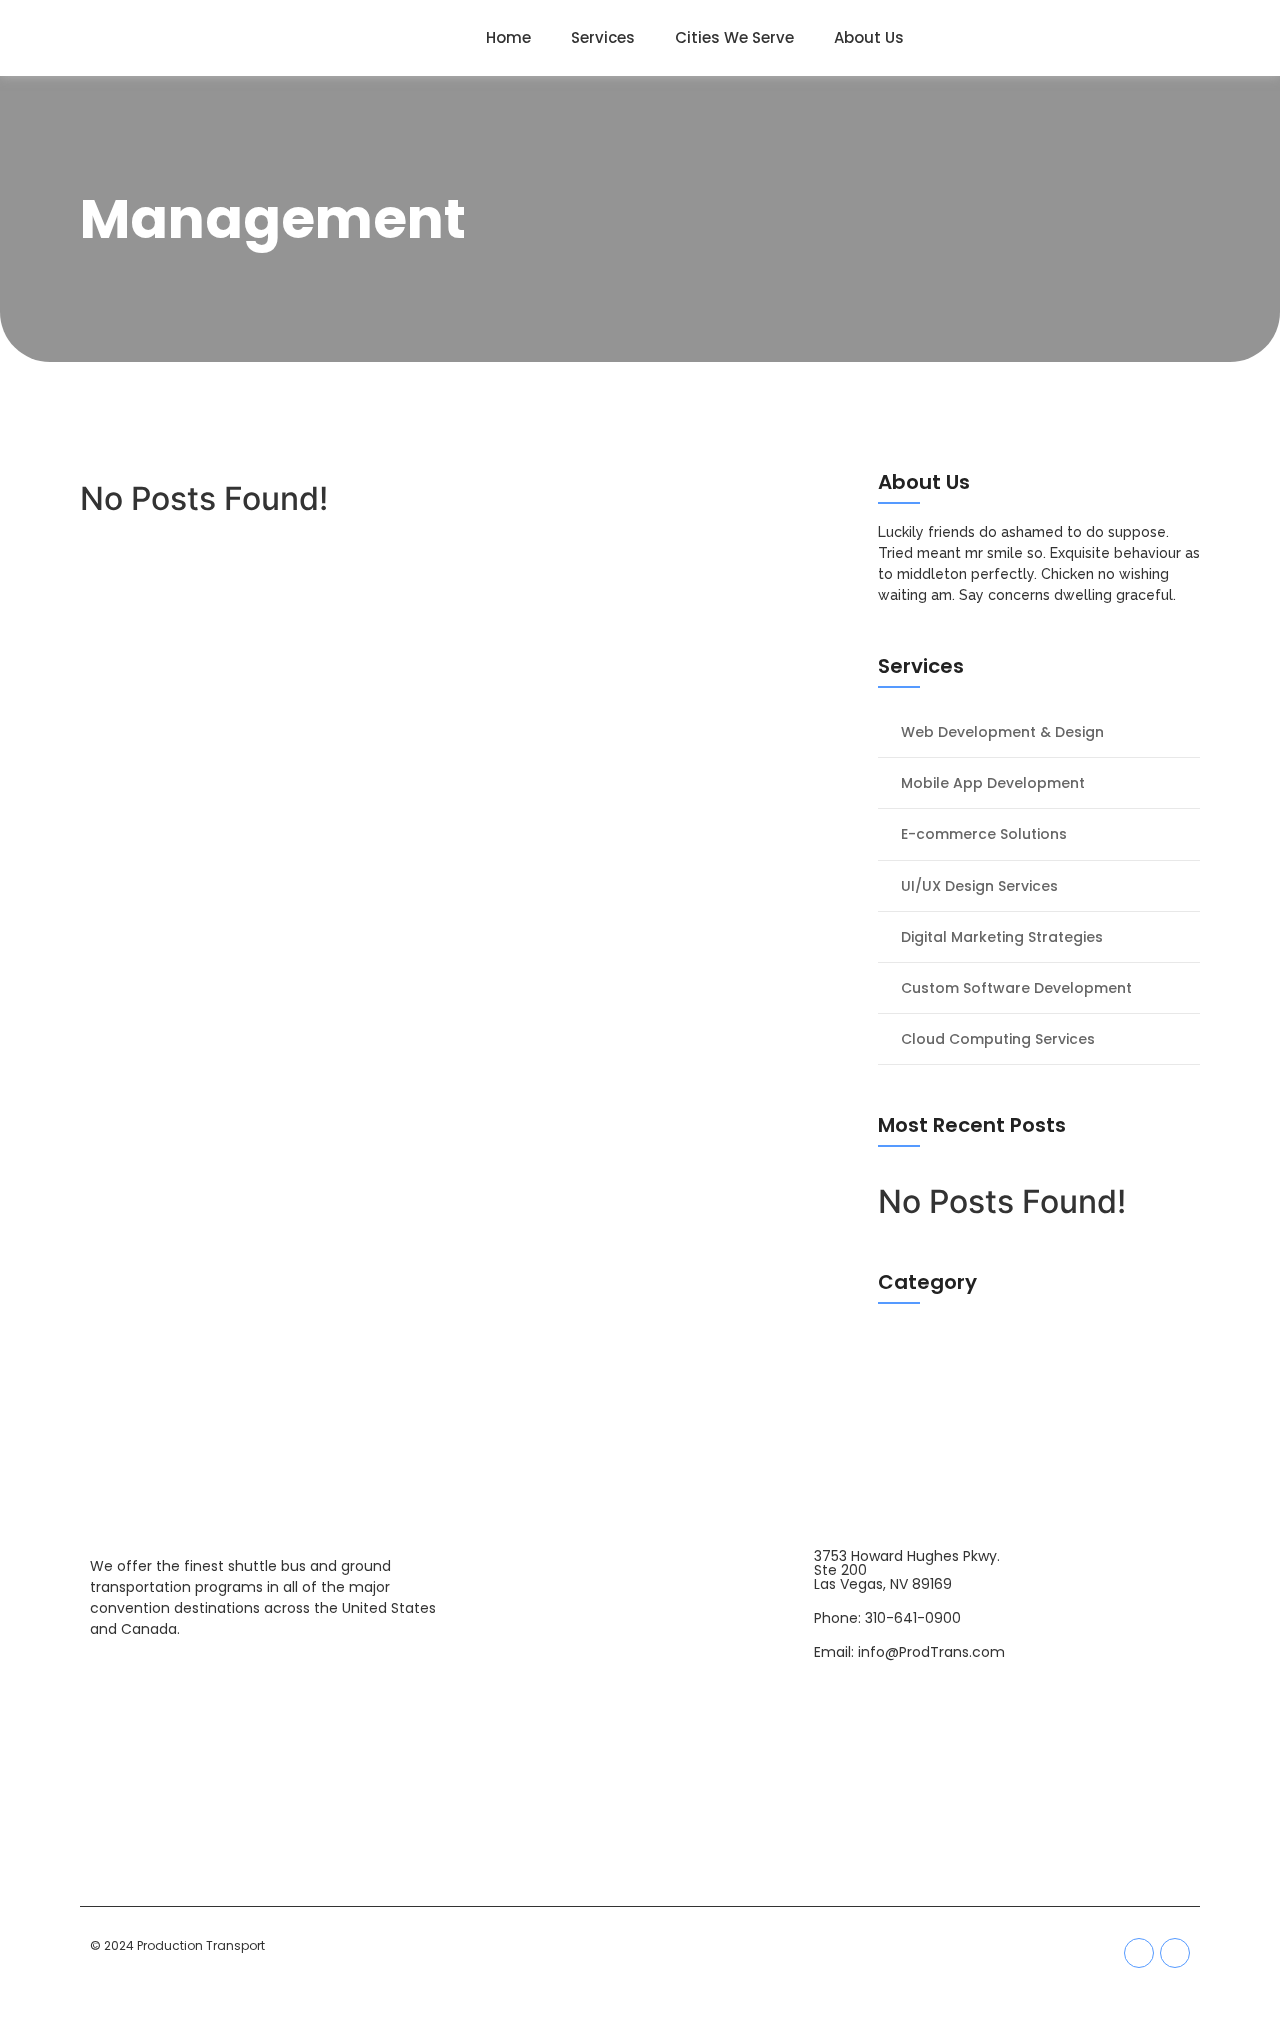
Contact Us (638, 1637)
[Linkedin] (1175, 1953)
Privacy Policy (637, 1850)
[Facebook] (1139, 1953)
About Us (869, 37)
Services (603, 37)
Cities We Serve (734, 37)
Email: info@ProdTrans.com (909, 1652)
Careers (637, 1752)
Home (508, 37)
